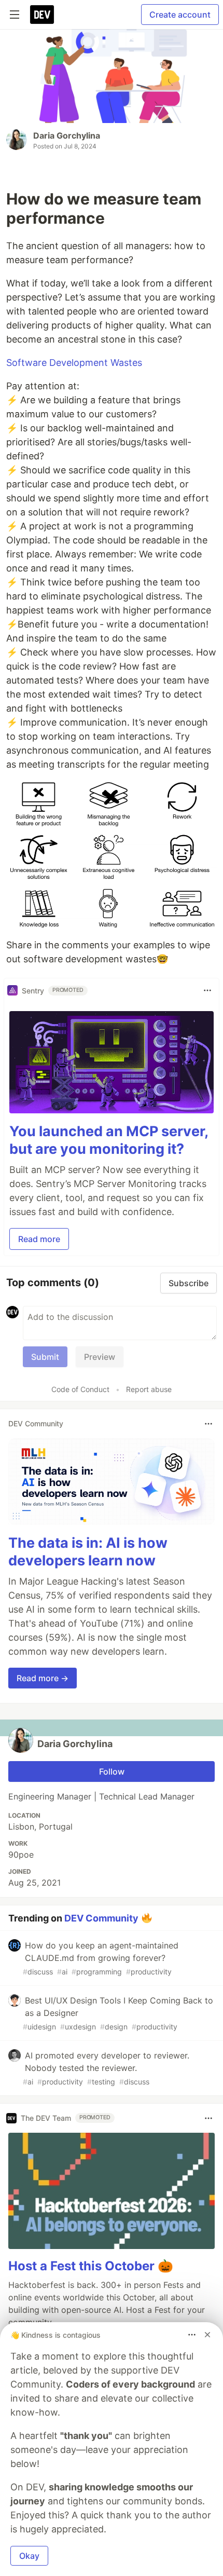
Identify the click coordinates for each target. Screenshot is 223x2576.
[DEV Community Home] (42, 15)
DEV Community (101, 1918)
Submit (45, 1357)
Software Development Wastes (74, 363)
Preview (100, 1357)
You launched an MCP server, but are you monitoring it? (109, 1140)
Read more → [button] (43, 1678)
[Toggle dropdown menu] (207, 990)
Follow (112, 1771)
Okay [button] (29, 2556)
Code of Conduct (80, 1389)
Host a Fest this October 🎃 (91, 2266)
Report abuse (149, 1389)
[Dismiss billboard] (207, 2335)
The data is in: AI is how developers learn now (88, 1552)
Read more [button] (39, 1239)
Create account (180, 15)
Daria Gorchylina (67, 135)
